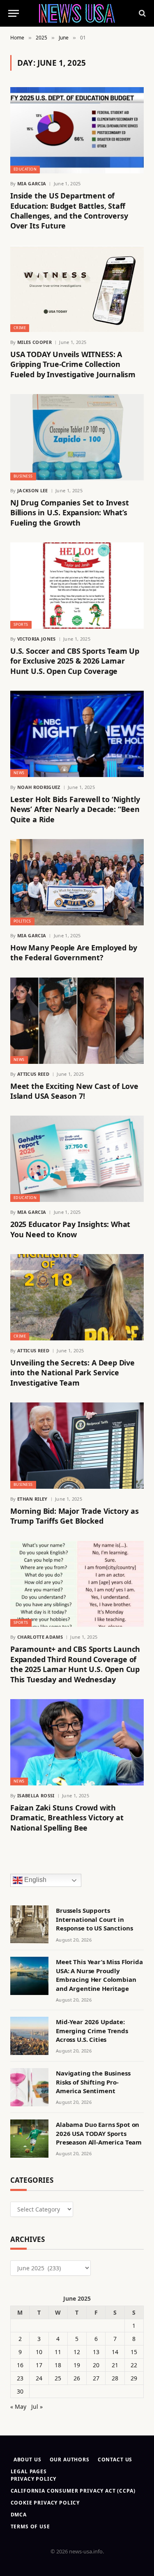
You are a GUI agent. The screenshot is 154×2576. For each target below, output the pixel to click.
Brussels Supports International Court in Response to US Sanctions (94, 1919)
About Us (28, 2460)
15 (134, 2352)
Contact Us (115, 2460)
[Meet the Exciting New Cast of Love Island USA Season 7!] (77, 1021)
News (19, 773)
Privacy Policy (34, 2479)
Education (25, 169)
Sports (21, 624)
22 (134, 2365)
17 (39, 2365)
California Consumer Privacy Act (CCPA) (73, 2491)
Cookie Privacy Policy (45, 2503)
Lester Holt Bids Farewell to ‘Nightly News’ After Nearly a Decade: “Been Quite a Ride (75, 809)
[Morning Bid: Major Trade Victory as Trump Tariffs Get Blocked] (77, 1446)
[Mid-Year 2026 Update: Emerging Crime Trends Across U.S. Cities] (29, 2036)
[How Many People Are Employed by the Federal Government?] (77, 882)
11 (58, 2352)
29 (134, 2378)
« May (18, 2406)
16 (20, 2365)
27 (96, 2378)
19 (77, 2365)
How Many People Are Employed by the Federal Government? (74, 952)
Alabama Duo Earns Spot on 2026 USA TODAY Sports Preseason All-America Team (99, 2133)
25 (58, 2378)
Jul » (37, 2406)
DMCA (19, 2515)
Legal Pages (29, 2471)
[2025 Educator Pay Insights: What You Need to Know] (77, 1159)
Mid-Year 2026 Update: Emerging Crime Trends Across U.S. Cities (92, 2031)
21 (115, 2365)
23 (20, 2378)
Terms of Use (30, 2526)
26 (77, 2378)
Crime (20, 328)
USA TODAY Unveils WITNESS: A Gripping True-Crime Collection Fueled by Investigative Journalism (73, 364)
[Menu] (14, 13)
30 (20, 2391)
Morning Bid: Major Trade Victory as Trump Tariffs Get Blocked (75, 1516)
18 (58, 2365)
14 (115, 2352)
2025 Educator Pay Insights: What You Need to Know (70, 1229)
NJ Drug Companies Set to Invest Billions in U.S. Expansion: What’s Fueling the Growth (69, 513)
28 (115, 2378)
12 (77, 2352)
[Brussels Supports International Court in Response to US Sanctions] (29, 1925)
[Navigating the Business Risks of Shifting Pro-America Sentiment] (29, 2087)
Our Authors (70, 2460)
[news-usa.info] (77, 13)
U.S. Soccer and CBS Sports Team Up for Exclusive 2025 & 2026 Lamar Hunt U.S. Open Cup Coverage (75, 661)
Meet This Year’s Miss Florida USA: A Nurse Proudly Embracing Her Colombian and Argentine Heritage (99, 1975)
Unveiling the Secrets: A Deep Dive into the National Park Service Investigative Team (72, 1373)
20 (96, 2365)
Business (23, 476)
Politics (22, 921)
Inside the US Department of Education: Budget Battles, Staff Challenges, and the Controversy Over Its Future (69, 211)
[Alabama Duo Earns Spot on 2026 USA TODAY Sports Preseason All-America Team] (29, 2139)
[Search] (141, 13)
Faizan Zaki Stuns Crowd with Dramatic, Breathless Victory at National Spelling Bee (67, 1818)
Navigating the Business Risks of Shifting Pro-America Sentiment (93, 2082)
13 (96, 2352)
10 (39, 2352)
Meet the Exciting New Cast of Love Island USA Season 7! (74, 1091)
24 (39, 2378)
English (34, 1880)
